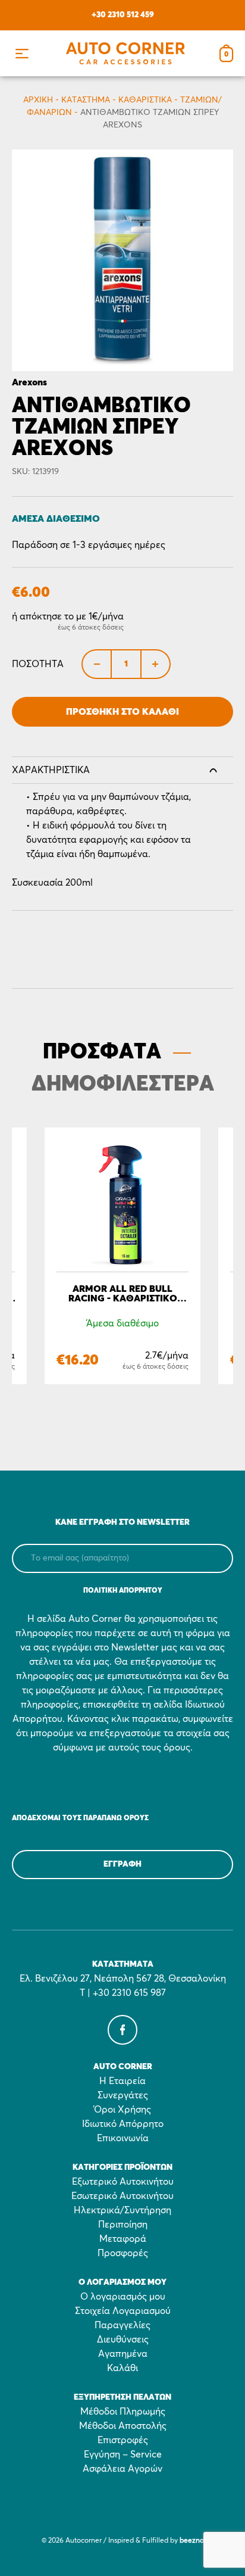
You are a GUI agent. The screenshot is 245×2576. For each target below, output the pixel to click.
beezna (192, 2541)
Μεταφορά (123, 2239)
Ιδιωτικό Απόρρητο (123, 2124)
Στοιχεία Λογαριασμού (123, 2311)
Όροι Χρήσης (122, 2110)
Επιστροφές (123, 2440)
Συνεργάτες (123, 2095)
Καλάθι (122, 2368)
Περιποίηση (123, 2225)
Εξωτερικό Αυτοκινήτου (123, 2182)
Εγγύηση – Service (123, 2454)
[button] (22, 53)
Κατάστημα (86, 100)
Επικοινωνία (123, 2138)
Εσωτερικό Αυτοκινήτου (122, 2196)
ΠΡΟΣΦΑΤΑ (102, 1052)
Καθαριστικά (145, 100)
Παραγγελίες (122, 2325)
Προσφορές (123, 2253)
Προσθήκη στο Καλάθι (122, 712)
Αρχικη (38, 100)
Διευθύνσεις (123, 2340)
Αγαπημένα (123, 2354)
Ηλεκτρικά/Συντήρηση (122, 2210)
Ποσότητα (38, 664)
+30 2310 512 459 (123, 15)
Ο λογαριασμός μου (123, 2297)
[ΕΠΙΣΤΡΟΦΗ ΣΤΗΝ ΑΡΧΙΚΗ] (125, 53)
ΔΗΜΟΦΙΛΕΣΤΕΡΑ (123, 1085)
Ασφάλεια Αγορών (122, 2469)
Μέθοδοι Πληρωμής (123, 2412)
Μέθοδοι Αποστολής (123, 2426)
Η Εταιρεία (122, 2081)
